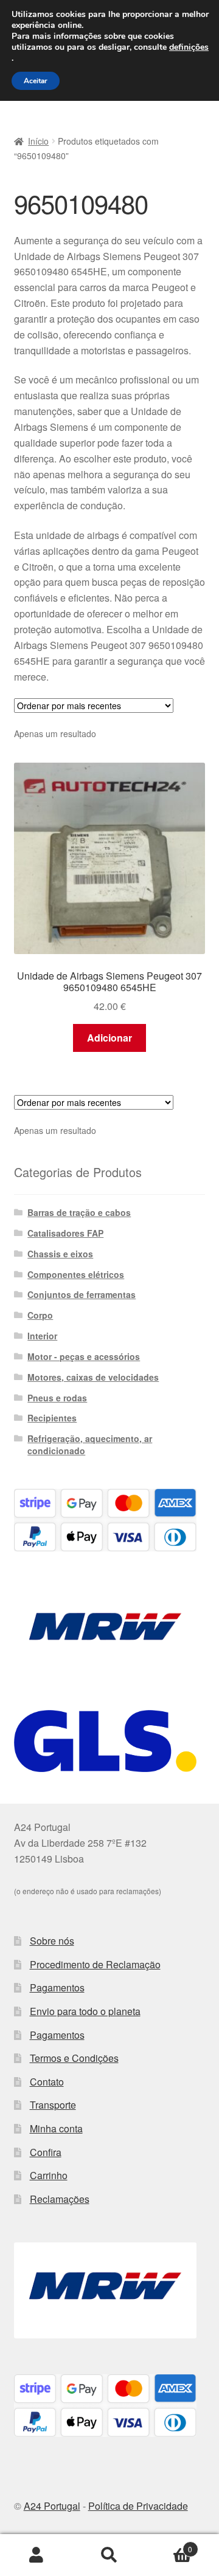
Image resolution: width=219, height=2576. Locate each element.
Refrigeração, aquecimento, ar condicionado (90, 1444)
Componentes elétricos (76, 1274)
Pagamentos (57, 1987)
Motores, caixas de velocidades (93, 1377)
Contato (47, 2082)
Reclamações (60, 2199)
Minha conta (56, 2128)
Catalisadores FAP (65, 1233)
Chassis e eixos (60, 1254)
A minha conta (36, 2555)
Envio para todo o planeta (85, 2011)
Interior (42, 1336)
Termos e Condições (74, 2058)
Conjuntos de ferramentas (82, 1294)
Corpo (40, 1315)
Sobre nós (52, 1941)
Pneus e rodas (57, 1398)
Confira (46, 2152)
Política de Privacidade (138, 2506)
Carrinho (49, 2175)
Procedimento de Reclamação (95, 1964)
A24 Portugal (52, 2506)
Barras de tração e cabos (79, 1212)
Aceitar (36, 81)
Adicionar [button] (109, 1038)
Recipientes (52, 1418)
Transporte (53, 2105)
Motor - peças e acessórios (84, 1356)
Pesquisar (109, 2555)
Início (38, 141)
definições (189, 47)
